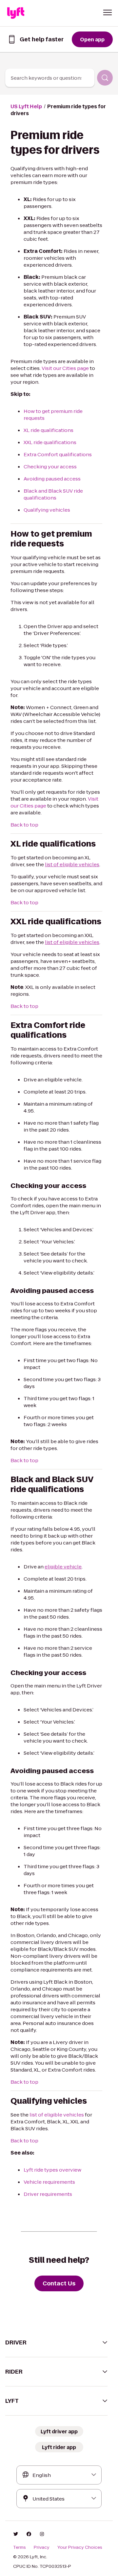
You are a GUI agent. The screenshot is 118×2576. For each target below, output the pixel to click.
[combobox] (50, 78)
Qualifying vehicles (47, 510)
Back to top (24, 825)
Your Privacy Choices (80, 2547)
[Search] (105, 78)
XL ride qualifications (49, 430)
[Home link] (16, 13)
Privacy (42, 2547)
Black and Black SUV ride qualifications (53, 494)
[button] (108, 12)
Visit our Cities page (65, 368)
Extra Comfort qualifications (58, 454)
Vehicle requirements (49, 2182)
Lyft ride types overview (52, 2170)
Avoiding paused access (52, 479)
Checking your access (50, 467)
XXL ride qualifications (50, 442)
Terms (20, 2547)
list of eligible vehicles (57, 2115)
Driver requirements (48, 2194)
